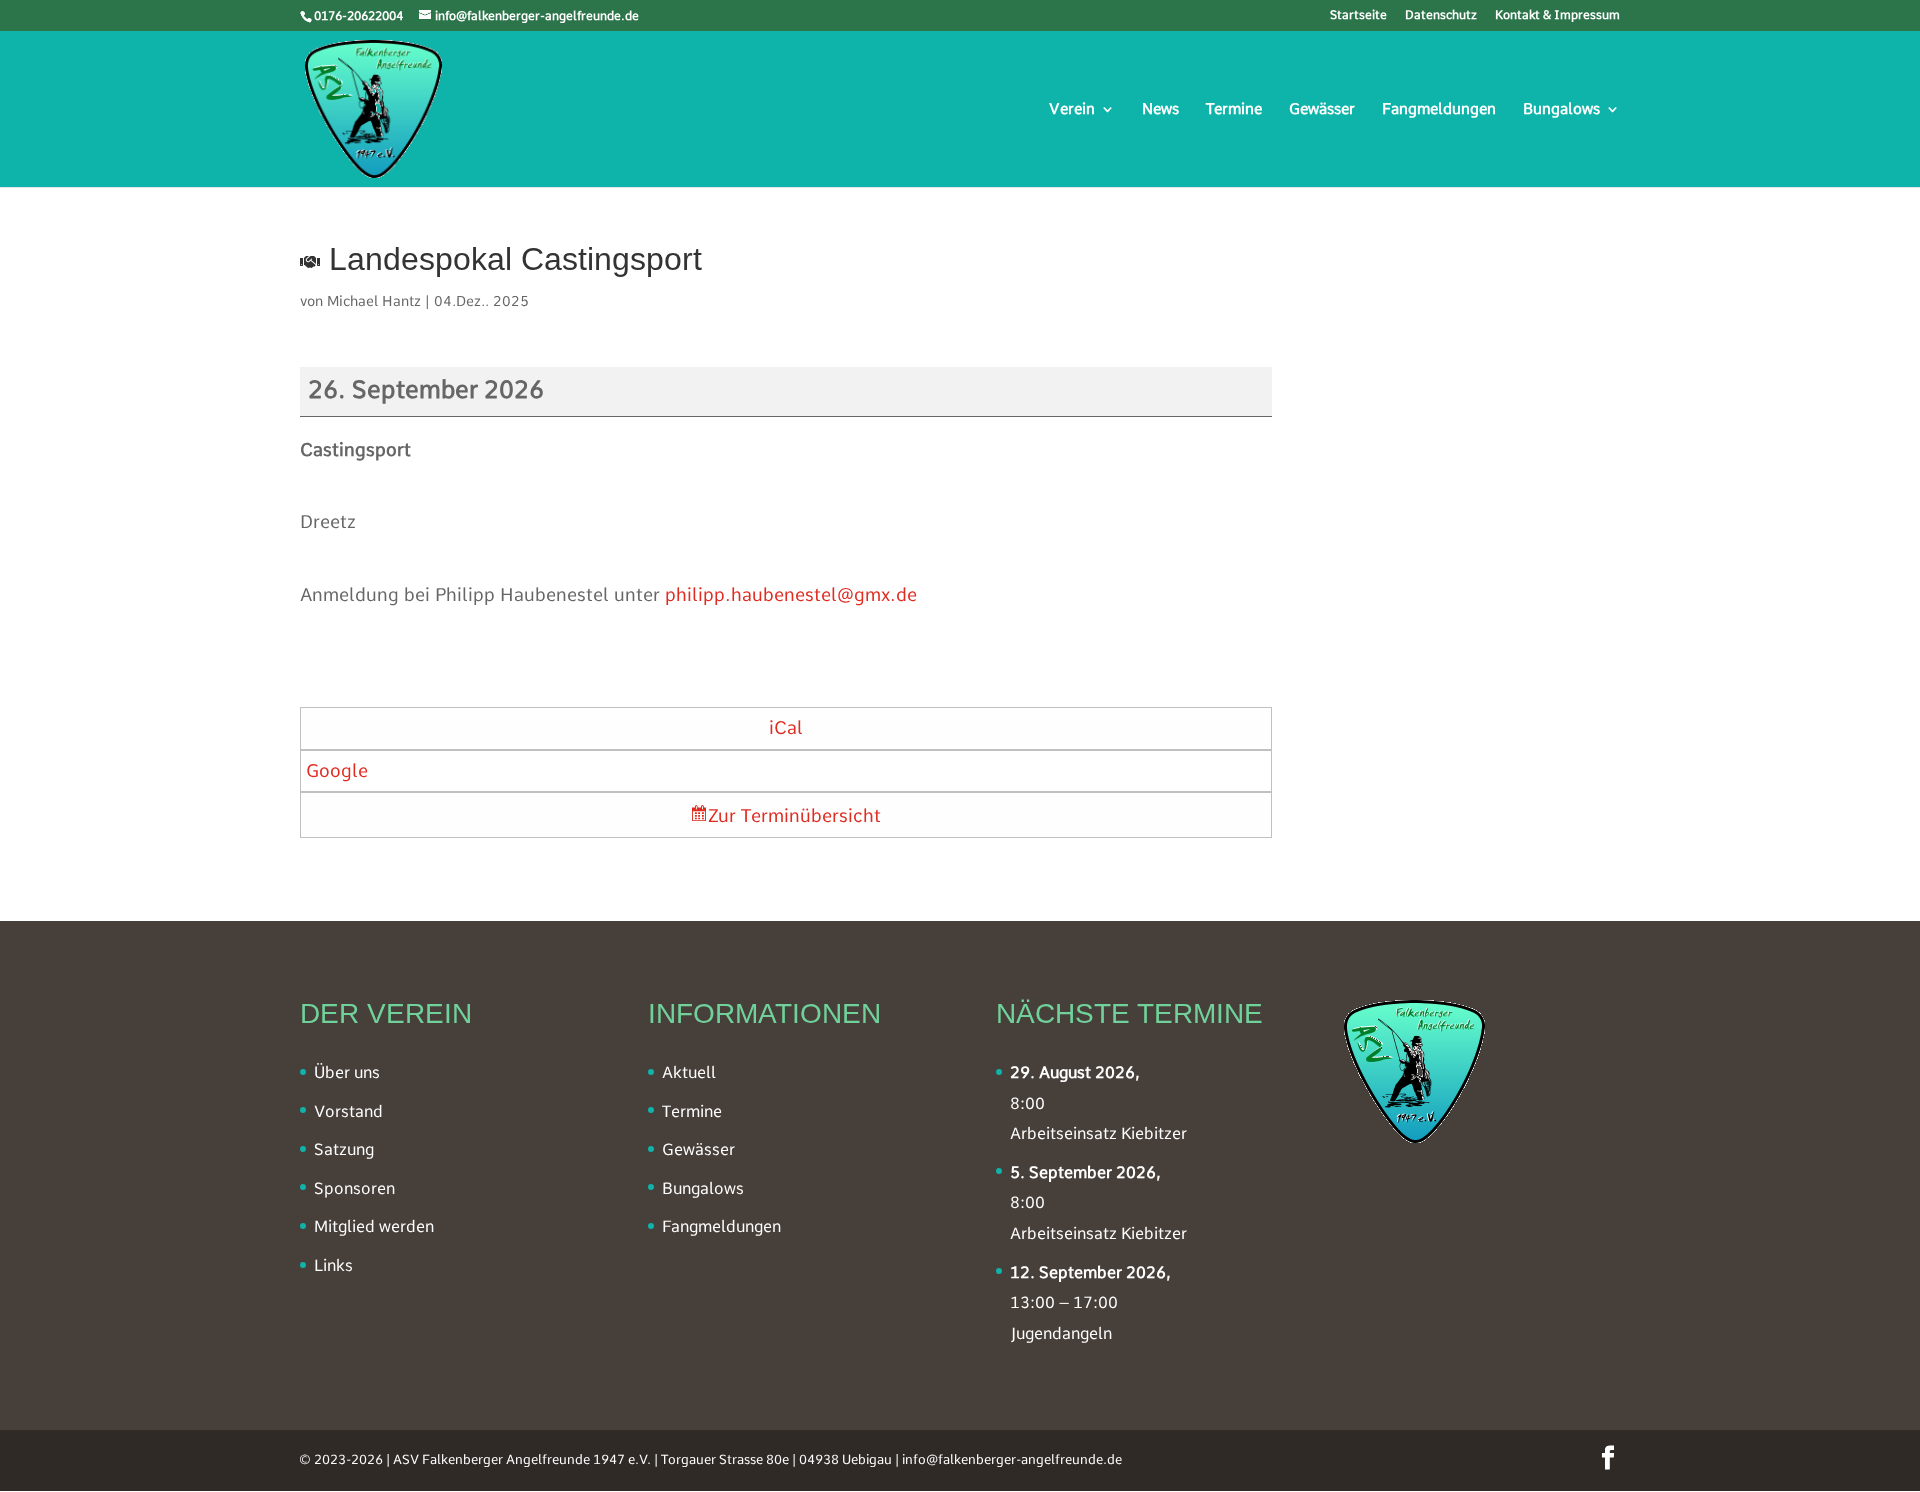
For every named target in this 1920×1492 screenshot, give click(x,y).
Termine (1234, 110)
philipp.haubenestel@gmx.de (791, 594)
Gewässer (1322, 110)
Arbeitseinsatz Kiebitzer (1098, 1133)
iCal (786, 727)
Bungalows (1561, 110)
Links (333, 1265)
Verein (1072, 110)
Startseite (1358, 15)
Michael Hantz (374, 301)
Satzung (344, 1149)
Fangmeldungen (1439, 110)
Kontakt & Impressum (1557, 15)
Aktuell (689, 1072)
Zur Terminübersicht (794, 815)
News (1160, 110)
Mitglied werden (374, 1226)
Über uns (347, 1072)
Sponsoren (354, 1188)
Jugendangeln (1061, 1333)
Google (337, 770)
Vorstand (348, 1111)
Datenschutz (1441, 15)
